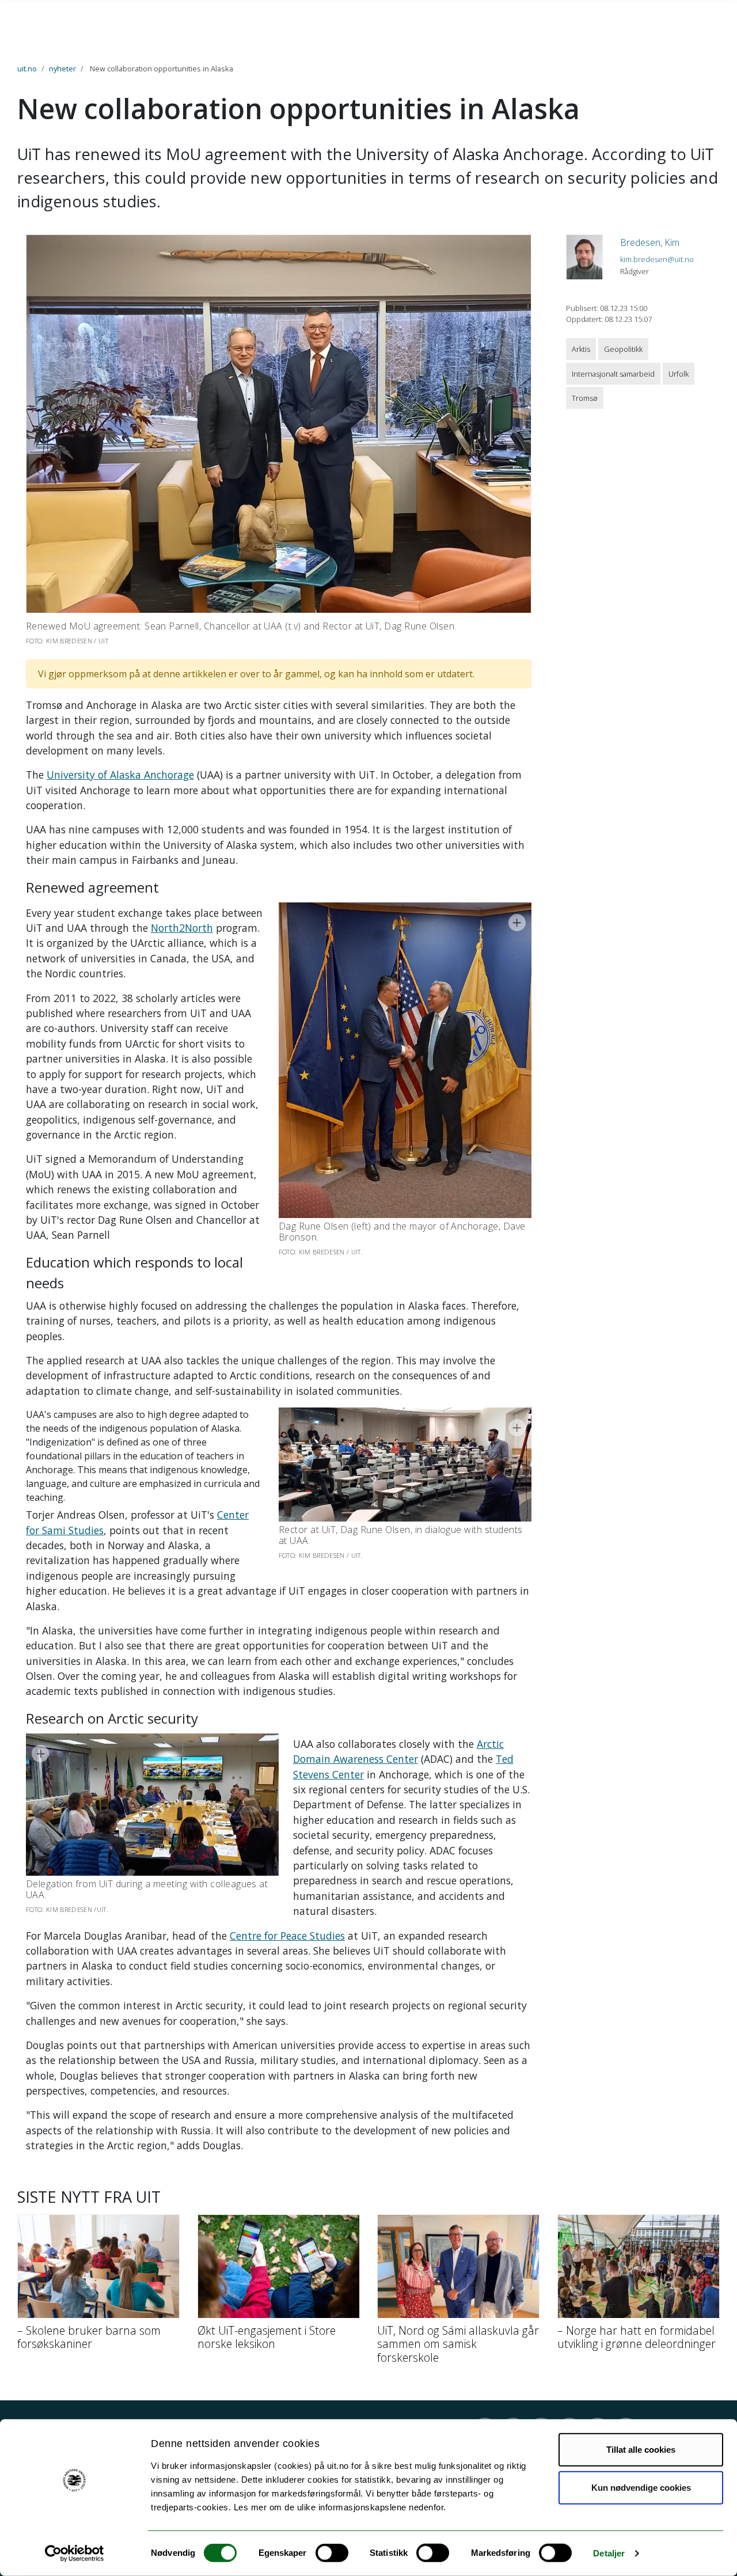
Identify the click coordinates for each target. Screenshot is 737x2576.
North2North (182, 928)
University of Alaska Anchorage (120, 775)
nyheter (62, 69)
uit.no (27, 69)
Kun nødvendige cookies (641, 2487)
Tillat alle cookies (641, 2450)
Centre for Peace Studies (287, 1936)
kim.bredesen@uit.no (657, 259)
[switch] (332, 2553)
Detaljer (609, 2553)
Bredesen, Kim (650, 242)
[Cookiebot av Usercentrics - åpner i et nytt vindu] (75, 2554)
